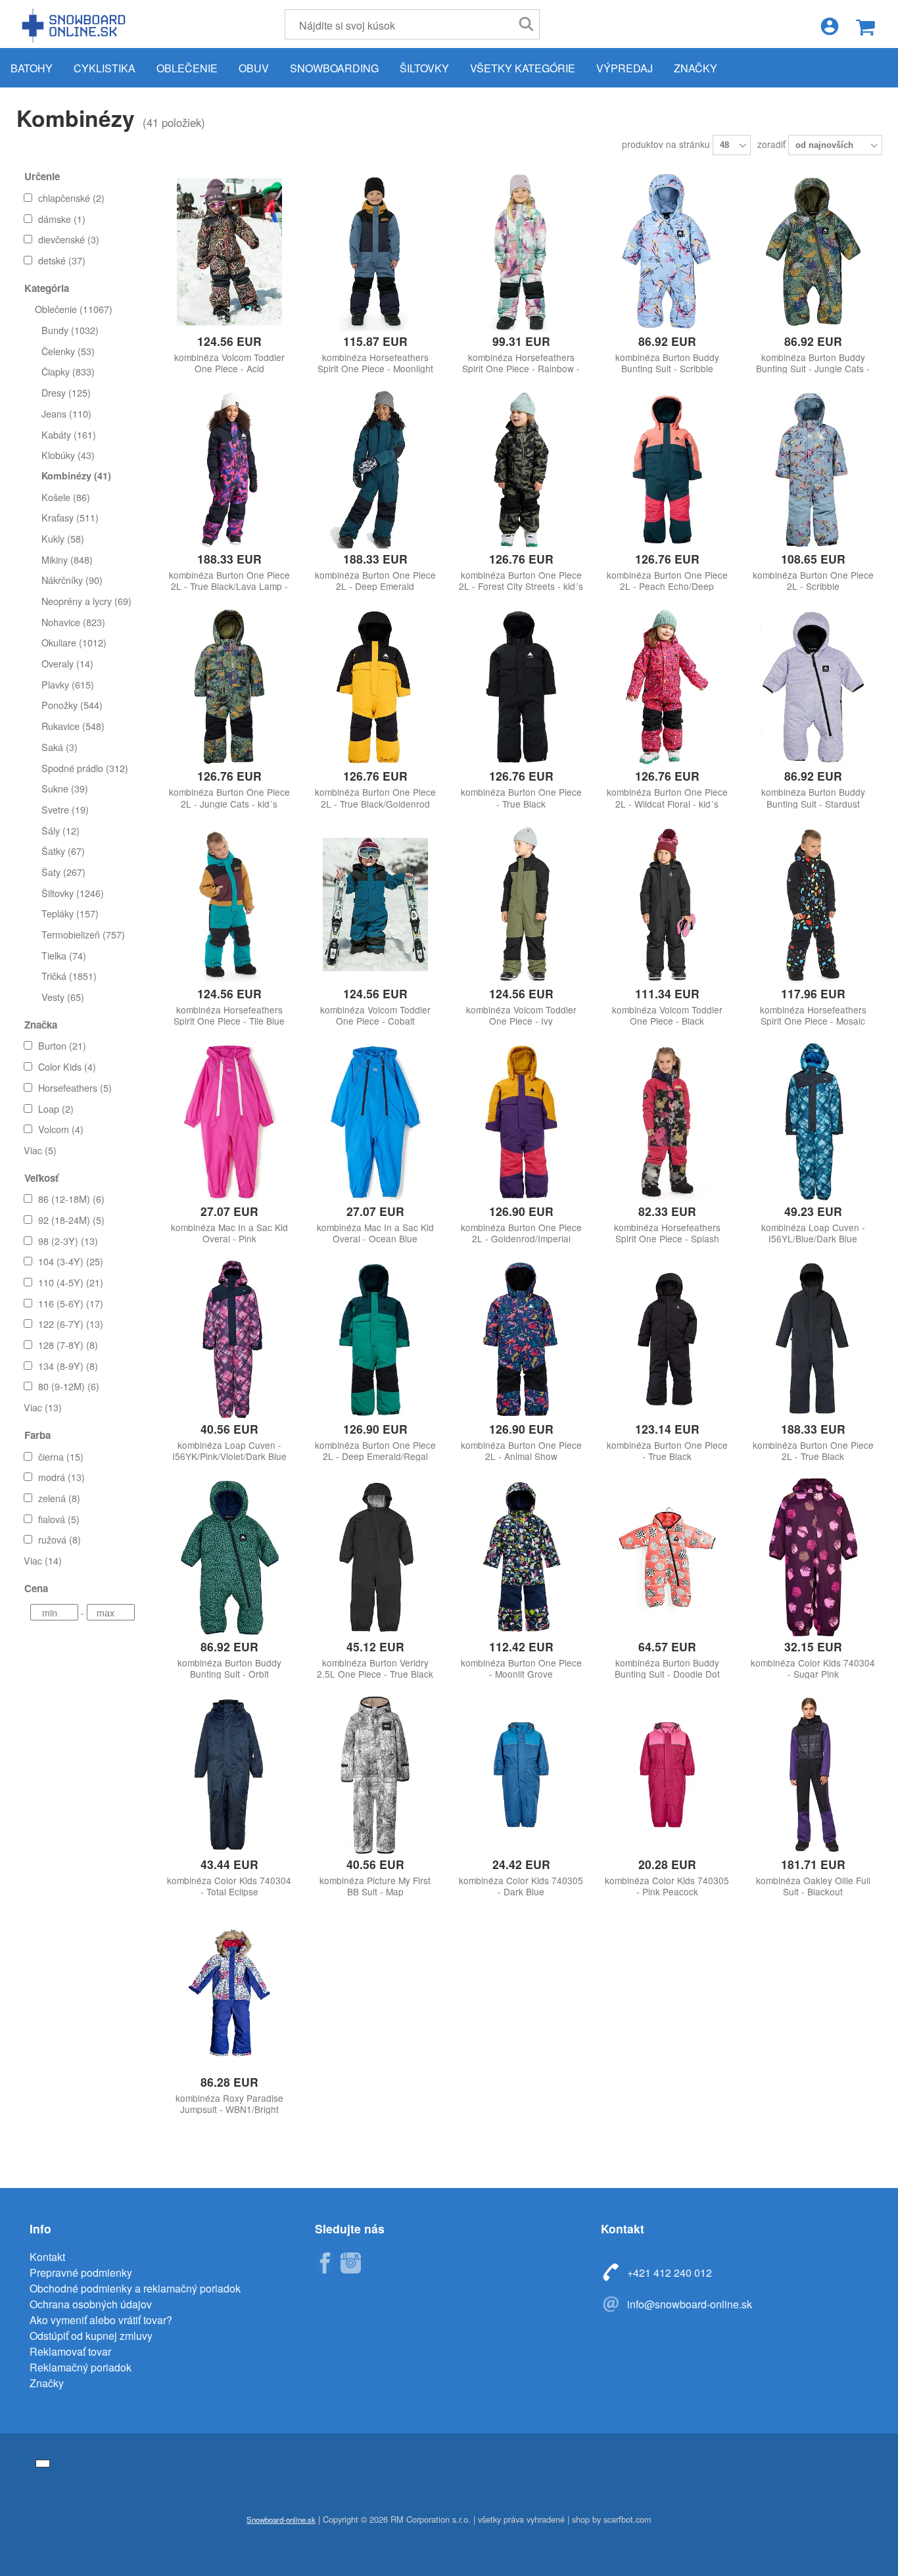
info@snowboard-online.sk (690, 2304)
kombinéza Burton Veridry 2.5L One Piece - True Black (375, 1668)
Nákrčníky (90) (72, 580)
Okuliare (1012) (74, 642)
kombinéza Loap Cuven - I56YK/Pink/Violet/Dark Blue (229, 1451)
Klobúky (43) (68, 455)
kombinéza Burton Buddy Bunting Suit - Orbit (229, 1668)
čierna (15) (61, 1456)
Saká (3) (59, 747)
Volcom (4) (61, 1129)
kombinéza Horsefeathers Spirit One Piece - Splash (667, 1233)
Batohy (32, 68)
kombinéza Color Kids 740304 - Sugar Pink (813, 1668)
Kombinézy (76, 118)
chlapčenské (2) (71, 198)
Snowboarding (334, 68)
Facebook (324, 2263)
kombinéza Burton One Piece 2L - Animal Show (521, 1451)
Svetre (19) (65, 809)
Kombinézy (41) (76, 475)
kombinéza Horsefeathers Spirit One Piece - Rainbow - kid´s (521, 369)
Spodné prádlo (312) (85, 768)
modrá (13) (61, 1477)
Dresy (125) (66, 392)
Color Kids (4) (67, 1066)
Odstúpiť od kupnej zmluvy (91, 2336)
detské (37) (62, 260)
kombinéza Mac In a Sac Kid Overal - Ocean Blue (375, 1233)
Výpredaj (625, 68)
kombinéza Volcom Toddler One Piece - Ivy (521, 1015)
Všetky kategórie (523, 68)
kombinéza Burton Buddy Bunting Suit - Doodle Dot (667, 1668)
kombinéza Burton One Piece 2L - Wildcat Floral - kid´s (667, 798)
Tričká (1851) (69, 976)
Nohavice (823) (73, 622)
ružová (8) (59, 1539)
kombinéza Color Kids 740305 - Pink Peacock (667, 1886)
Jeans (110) (66, 413)
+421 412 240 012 (670, 2272)
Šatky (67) (63, 851)
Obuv (254, 68)
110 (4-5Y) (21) (71, 1282)
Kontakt (47, 2257)
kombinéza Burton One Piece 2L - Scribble (813, 581)
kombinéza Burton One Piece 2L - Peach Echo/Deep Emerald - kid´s (667, 586)
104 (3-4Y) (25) (71, 1261)
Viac (40, 1150)
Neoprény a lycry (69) (86, 601)
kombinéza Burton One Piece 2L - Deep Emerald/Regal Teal (375, 1456)
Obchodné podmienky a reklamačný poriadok (135, 2288)
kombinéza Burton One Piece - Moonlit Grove (521, 1668)
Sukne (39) (65, 788)
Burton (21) (62, 1045)
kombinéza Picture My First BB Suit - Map (375, 1886)
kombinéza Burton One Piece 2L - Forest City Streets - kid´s (521, 581)
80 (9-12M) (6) (69, 1386)
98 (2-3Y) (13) (68, 1241)
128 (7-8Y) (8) (68, 1345)
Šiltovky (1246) (73, 893)
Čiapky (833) (68, 371)
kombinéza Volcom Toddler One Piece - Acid (229, 363)
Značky (696, 68)
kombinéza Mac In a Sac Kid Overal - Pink (229, 1233)
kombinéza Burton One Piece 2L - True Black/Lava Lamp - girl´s (229, 586)
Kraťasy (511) (70, 517)
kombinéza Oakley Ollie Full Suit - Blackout (813, 1886)
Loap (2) (56, 1108)
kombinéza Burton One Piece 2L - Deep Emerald (375, 581)
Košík (865, 27)
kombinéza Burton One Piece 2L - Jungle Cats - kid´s (229, 798)
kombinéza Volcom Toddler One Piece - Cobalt (375, 1015)
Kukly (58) (63, 538)
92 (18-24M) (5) (71, 1220)
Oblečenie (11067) (74, 309)
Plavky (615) (68, 684)
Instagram (350, 2263)
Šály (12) (60, 830)
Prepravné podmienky (81, 2272)
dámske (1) (62, 219)
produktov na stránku (667, 144)
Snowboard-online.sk (76, 25)
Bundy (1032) (70, 330)
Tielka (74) (64, 955)
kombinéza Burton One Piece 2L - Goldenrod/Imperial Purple (521, 1239)
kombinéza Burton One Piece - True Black (521, 798)
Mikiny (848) (67, 559)
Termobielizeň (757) (83, 934)
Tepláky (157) (70, 913)
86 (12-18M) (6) (71, 1199)
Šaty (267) (63, 872)
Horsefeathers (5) (75, 1087)
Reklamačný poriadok (81, 2367)
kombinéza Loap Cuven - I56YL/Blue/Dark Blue (813, 1233)
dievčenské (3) (69, 239)
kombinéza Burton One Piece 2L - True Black (813, 1451)
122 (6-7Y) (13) (71, 1324)
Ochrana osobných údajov (91, 2304)
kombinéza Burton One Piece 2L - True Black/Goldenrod (375, 798)
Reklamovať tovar (70, 2351)
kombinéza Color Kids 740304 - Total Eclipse (229, 1886)
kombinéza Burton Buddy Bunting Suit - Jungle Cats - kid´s (813, 369)
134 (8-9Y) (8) (68, 1366)
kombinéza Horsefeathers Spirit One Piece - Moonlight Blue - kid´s (375, 369)
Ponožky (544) (72, 705)
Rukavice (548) (73, 726)
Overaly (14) (67, 663)
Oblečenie (187, 68)
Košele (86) (66, 497)
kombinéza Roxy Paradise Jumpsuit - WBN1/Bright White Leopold (229, 2109)
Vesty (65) (63, 997)
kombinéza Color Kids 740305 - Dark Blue (521, 1886)
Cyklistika (105, 68)
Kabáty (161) (69, 434)
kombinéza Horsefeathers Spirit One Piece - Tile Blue (229, 1015)
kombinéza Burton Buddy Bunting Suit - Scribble (667, 363)
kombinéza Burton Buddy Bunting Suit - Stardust (813, 798)
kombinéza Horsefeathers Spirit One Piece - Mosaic (813, 1015)
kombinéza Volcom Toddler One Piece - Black (667, 1015)
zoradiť (773, 144)
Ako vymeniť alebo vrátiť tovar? (101, 2320)
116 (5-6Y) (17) (71, 1303)
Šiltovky (424, 68)
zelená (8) (59, 1498)
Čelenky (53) (68, 351)
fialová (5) (59, 1519)
